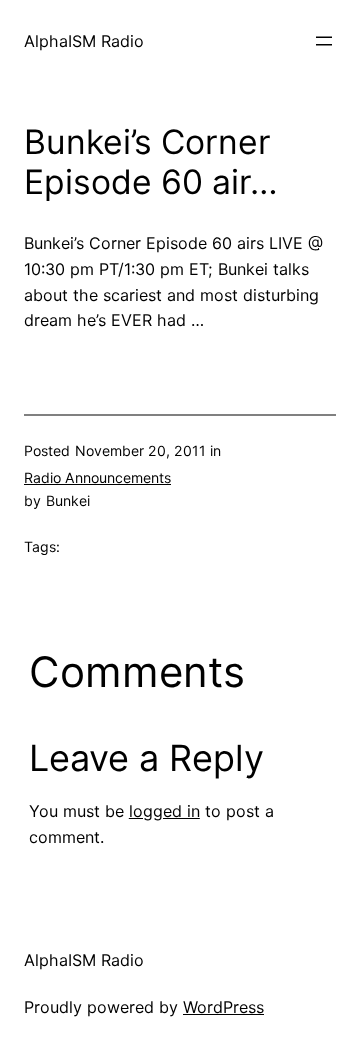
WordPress (223, 1007)
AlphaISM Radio (84, 41)
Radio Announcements (97, 477)
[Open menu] (324, 41)
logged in (164, 811)
